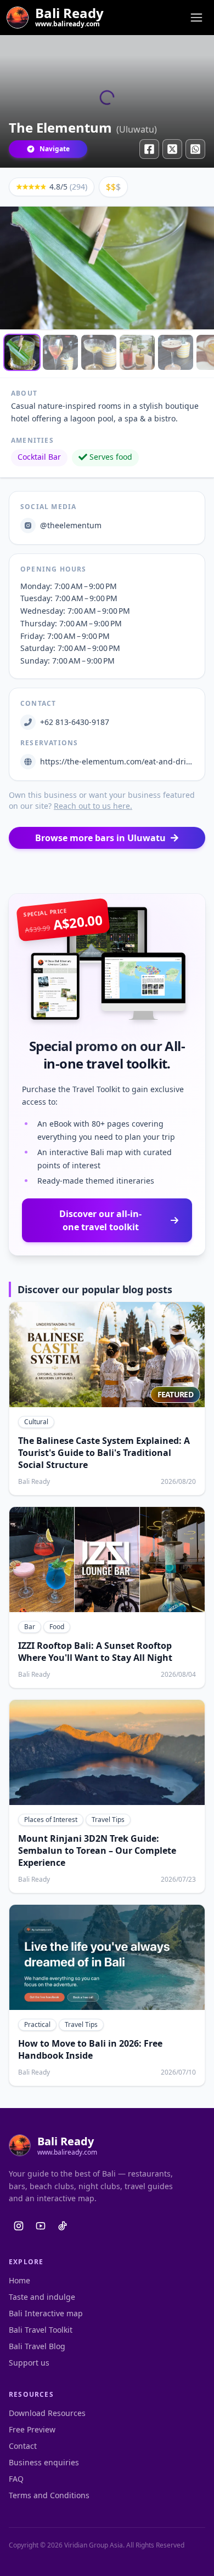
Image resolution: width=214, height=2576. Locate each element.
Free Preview (32, 2429)
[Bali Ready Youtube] (41, 2226)
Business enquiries (44, 2462)
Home (19, 2280)
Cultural (36, 1422)
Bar (30, 1627)
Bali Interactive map (46, 2313)
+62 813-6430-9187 (75, 722)
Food (57, 1627)
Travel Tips (108, 1820)
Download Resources (47, 2413)
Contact (23, 2446)
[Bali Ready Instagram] (19, 2226)
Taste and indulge (42, 2297)
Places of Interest (51, 1820)
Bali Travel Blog (37, 2346)
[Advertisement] (107, 871)
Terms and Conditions (49, 2495)
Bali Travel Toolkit (41, 2330)
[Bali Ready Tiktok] (63, 2226)
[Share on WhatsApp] (195, 149)
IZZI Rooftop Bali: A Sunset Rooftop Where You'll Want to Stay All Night (95, 1652)
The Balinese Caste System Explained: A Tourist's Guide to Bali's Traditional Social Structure (104, 1453)
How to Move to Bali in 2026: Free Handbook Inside (90, 2049)
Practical (37, 2024)
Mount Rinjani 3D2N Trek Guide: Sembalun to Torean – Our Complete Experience (97, 1850)
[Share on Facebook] (149, 149)
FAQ (16, 2479)
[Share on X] (172, 149)
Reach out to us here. (93, 806)
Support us (29, 2363)
